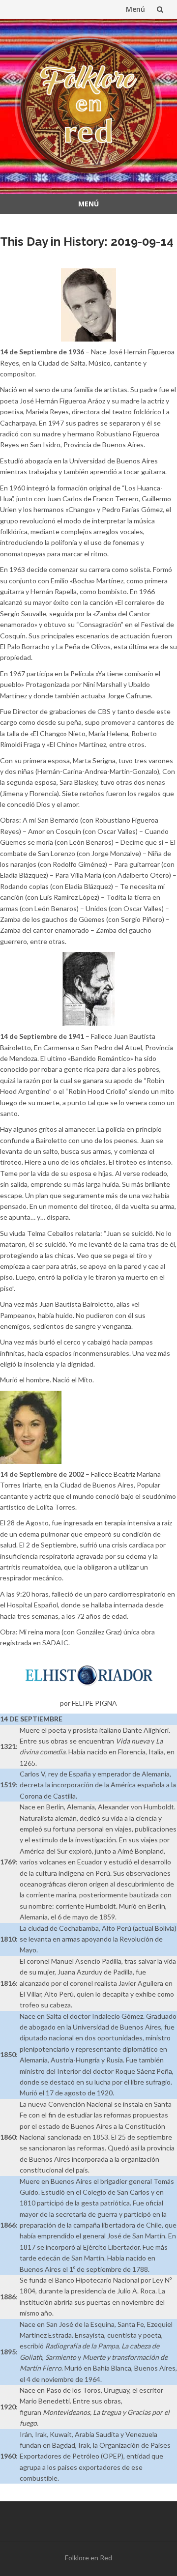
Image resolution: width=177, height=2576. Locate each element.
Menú (135, 9)
